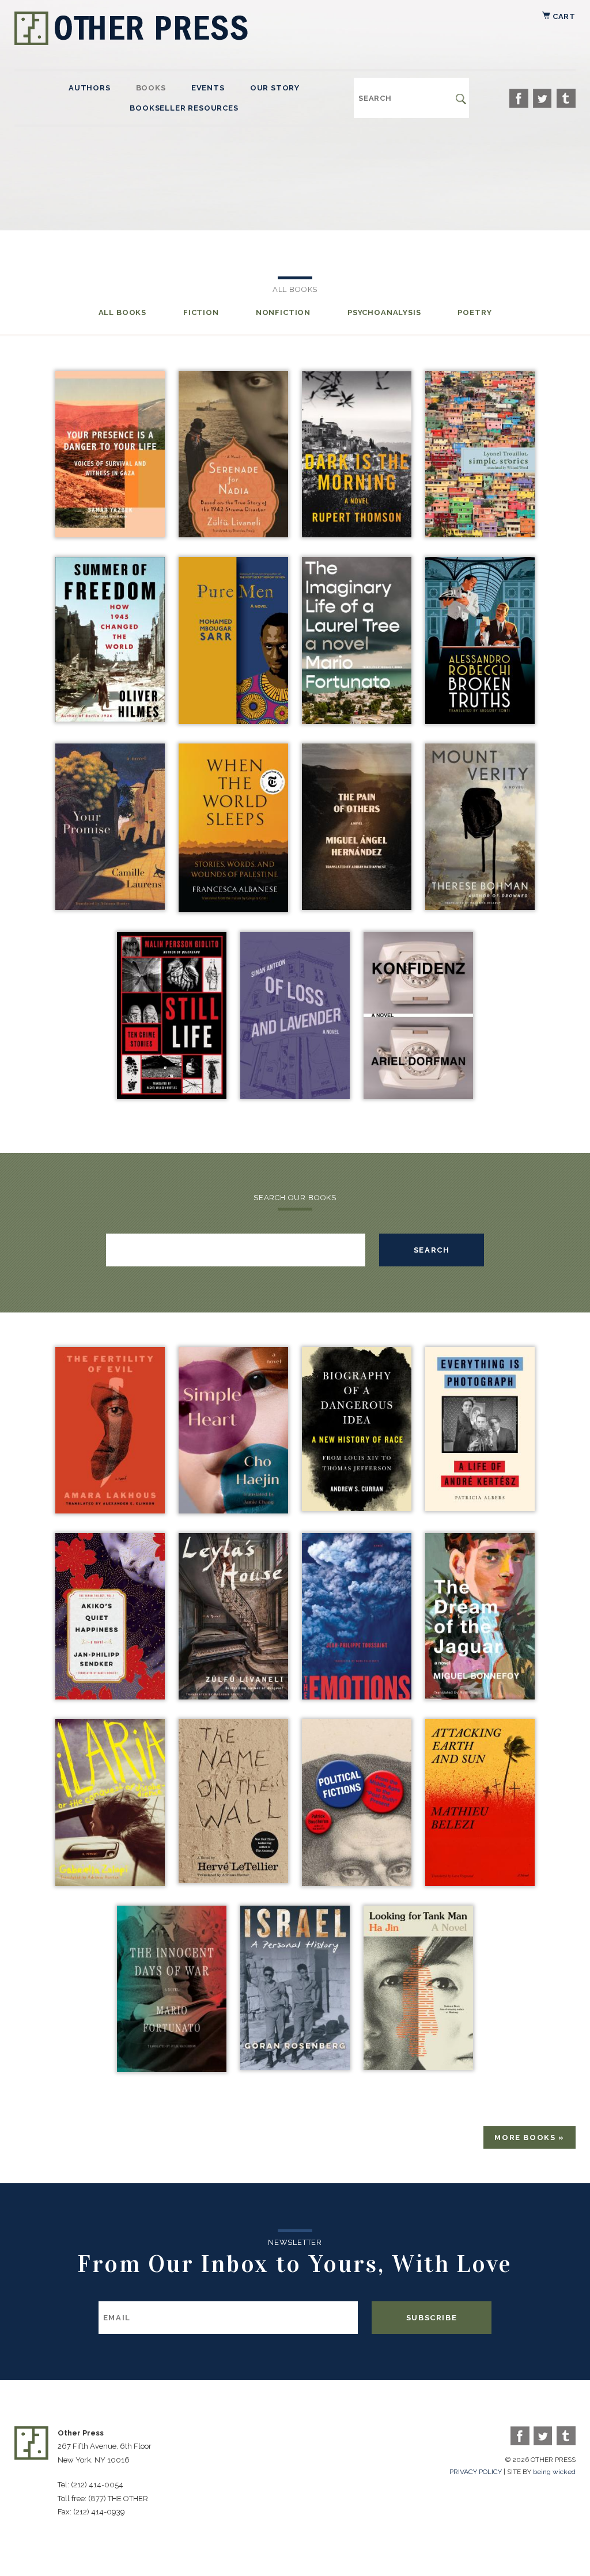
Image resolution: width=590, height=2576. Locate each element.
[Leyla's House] (233, 1696)
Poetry (474, 312)
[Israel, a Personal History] (295, 2067)
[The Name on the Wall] (233, 1880)
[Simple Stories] (480, 534)
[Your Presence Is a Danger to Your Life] (110, 534)
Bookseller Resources (184, 108)
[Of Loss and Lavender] (295, 1096)
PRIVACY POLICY (476, 2472)
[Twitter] (542, 98)
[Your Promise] (110, 907)
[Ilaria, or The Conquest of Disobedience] (110, 1883)
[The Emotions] (357, 1696)
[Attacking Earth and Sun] (480, 1883)
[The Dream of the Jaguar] (480, 1696)
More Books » (530, 2137)
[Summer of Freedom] (110, 719)
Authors (90, 88)
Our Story (275, 88)
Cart (563, 16)
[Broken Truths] (480, 721)
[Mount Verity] (480, 907)
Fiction (201, 312)
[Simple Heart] (233, 1510)
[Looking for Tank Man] (418, 2067)
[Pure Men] (233, 721)
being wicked (554, 2472)
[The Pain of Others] (357, 907)
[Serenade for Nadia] (233, 534)
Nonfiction (283, 312)
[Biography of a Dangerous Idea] (357, 1508)
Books (151, 88)
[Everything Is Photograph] (480, 1508)
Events (208, 88)
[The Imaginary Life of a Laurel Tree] (357, 721)
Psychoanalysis (384, 312)
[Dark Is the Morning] (357, 534)
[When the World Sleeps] (233, 909)
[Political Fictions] (357, 1883)
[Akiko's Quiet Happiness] (110, 1696)
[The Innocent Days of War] (172, 2069)
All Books (122, 312)
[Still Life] (172, 1096)
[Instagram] (566, 98)
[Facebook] (519, 98)
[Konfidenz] (418, 1096)
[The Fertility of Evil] (110, 1510)
